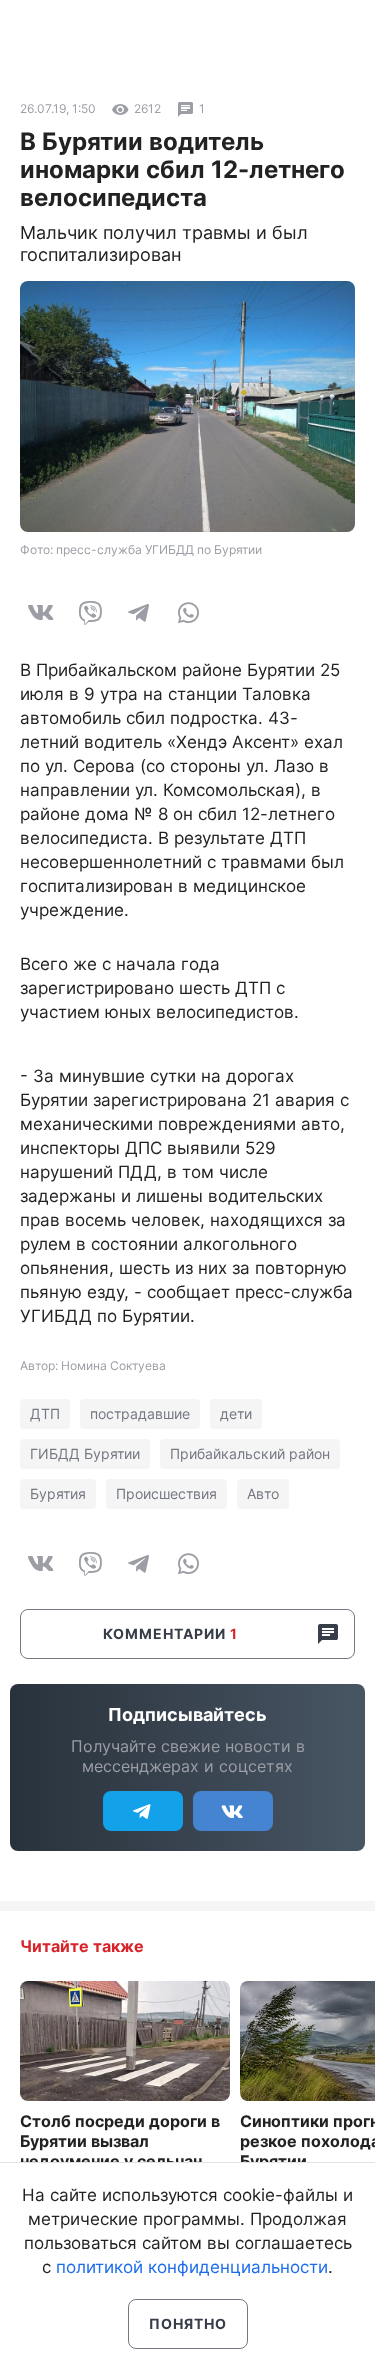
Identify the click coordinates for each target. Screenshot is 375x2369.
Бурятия (58, 1493)
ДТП (45, 1413)
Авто (263, 1493)
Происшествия (166, 1493)
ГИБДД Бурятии (85, 1453)
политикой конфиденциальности (192, 2267)
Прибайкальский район (250, 1453)
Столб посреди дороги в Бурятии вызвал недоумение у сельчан (120, 2141)
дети (236, 1413)
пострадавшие (140, 1413)
